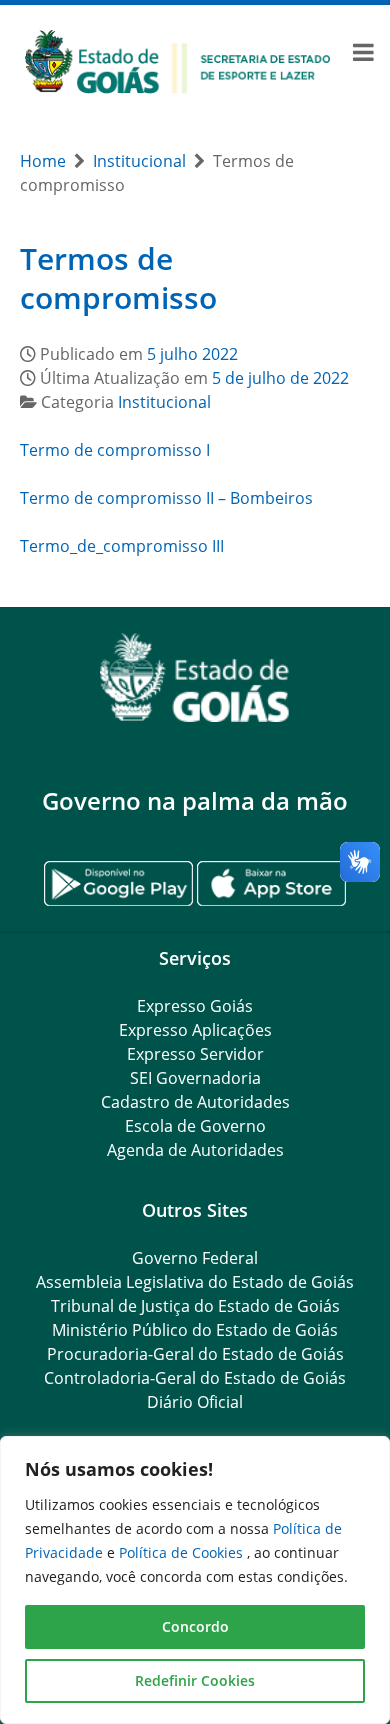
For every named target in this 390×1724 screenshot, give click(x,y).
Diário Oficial (195, 1402)
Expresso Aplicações (195, 1030)
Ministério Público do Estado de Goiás (195, 1330)
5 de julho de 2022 (280, 378)
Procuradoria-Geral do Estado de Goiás (195, 1354)
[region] (195, 1580)
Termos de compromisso (118, 278)
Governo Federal (195, 1258)
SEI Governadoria (195, 1078)
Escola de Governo (195, 1126)
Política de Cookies (183, 1552)
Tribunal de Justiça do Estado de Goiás (195, 1306)
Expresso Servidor (195, 1054)
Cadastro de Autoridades (195, 1102)
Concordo (195, 1626)
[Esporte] (178, 60)
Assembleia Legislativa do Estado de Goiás (195, 1282)
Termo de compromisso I (115, 450)
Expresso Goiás (195, 1006)
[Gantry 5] (195, 677)
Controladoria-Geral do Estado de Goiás (195, 1378)
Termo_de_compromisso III (122, 546)
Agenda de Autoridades (195, 1150)
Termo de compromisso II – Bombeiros (166, 498)
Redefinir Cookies (195, 1680)
